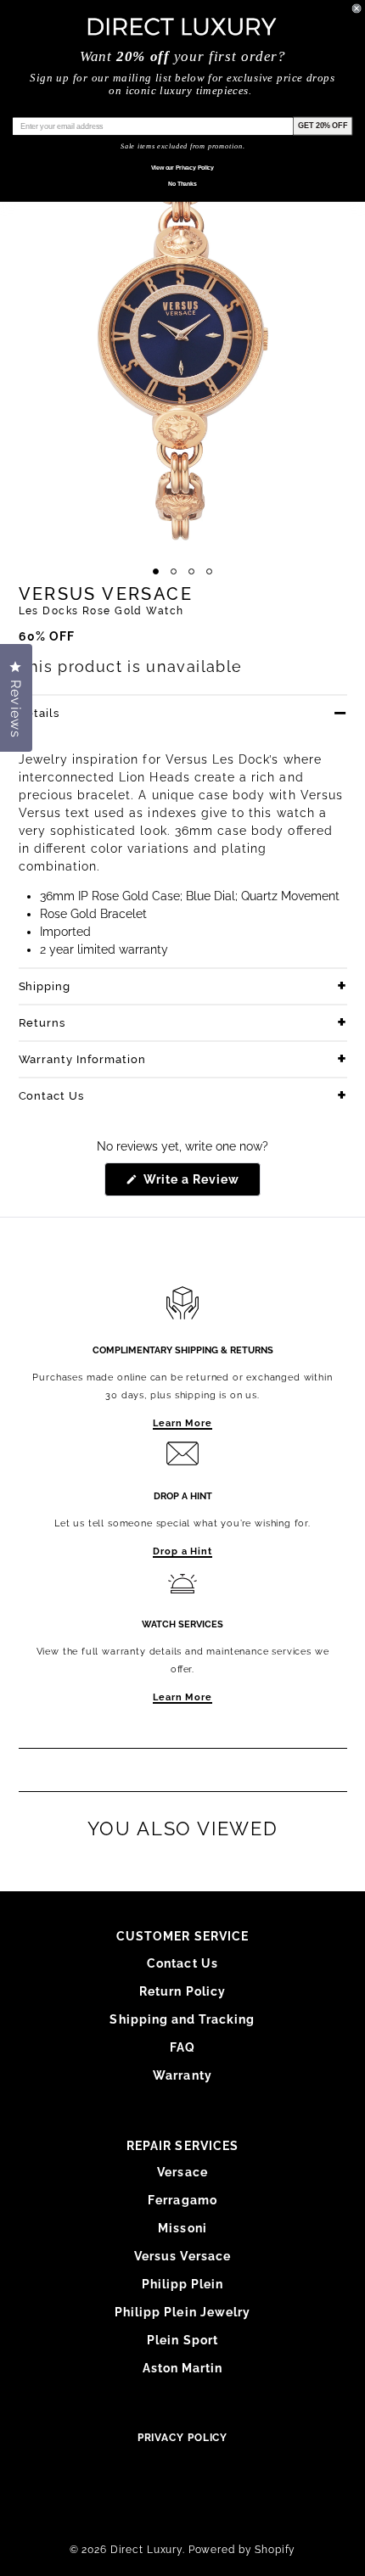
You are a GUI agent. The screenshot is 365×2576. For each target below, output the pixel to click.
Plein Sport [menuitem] (182, 2340)
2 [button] (174, 571)
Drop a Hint (182, 1551)
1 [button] (156, 571)
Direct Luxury (146, 2550)
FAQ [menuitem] (182, 2047)
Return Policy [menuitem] (182, 1991)
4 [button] (209, 571)
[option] (182, 337)
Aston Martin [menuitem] (183, 2368)
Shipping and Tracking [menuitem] (182, 2019)
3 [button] (191, 571)
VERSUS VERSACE (106, 594)
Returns (42, 1023)
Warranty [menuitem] (182, 2075)
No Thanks (182, 184)
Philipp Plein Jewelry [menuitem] (182, 2312)
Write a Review (201, 1184)
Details (39, 713)
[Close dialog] (357, 8)
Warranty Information (83, 1059)
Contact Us (52, 1096)
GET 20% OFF (323, 125)
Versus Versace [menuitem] (182, 2256)
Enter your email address (57, 110)
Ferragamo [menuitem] (182, 2200)
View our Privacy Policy (182, 168)
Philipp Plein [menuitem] (183, 2284)
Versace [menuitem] (182, 2172)
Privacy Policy (183, 2438)
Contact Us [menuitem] (182, 1963)
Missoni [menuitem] (182, 2228)
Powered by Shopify (242, 2550)
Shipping (45, 986)
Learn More (182, 1423)
